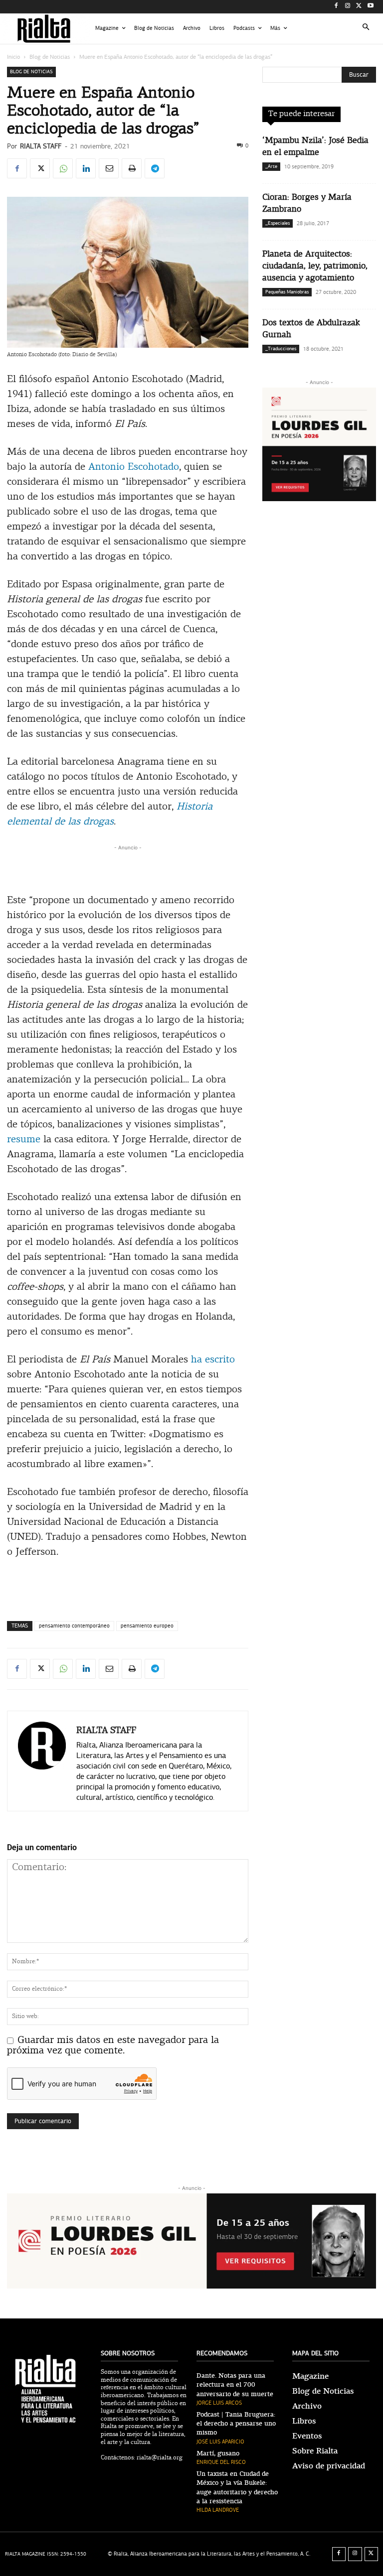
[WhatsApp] (63, 168)
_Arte (271, 166)
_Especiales (278, 223)
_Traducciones (281, 349)
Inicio (13, 57)
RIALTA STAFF (41, 146)
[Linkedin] (86, 168)
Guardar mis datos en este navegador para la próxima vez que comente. (113, 2046)
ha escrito (213, 1360)
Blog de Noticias (50, 57)
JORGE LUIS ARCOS (219, 2403)
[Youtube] (370, 7)
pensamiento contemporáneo (74, 1626)
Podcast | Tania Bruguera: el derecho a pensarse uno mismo (236, 2424)
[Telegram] (155, 168)
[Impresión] (132, 168)
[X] (359, 7)
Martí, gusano (218, 2453)
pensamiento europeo (147, 1626)
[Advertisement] (128, 868)
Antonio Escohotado (134, 467)
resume (24, 1140)
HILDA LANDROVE (218, 2510)
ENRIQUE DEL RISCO (221, 2462)
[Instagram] (348, 7)
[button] (366, 29)
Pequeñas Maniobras (287, 292)
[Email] (109, 168)
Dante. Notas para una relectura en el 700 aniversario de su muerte (235, 2385)
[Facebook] (336, 7)
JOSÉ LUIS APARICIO (220, 2442)
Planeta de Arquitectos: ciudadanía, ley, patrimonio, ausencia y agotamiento (315, 266)
